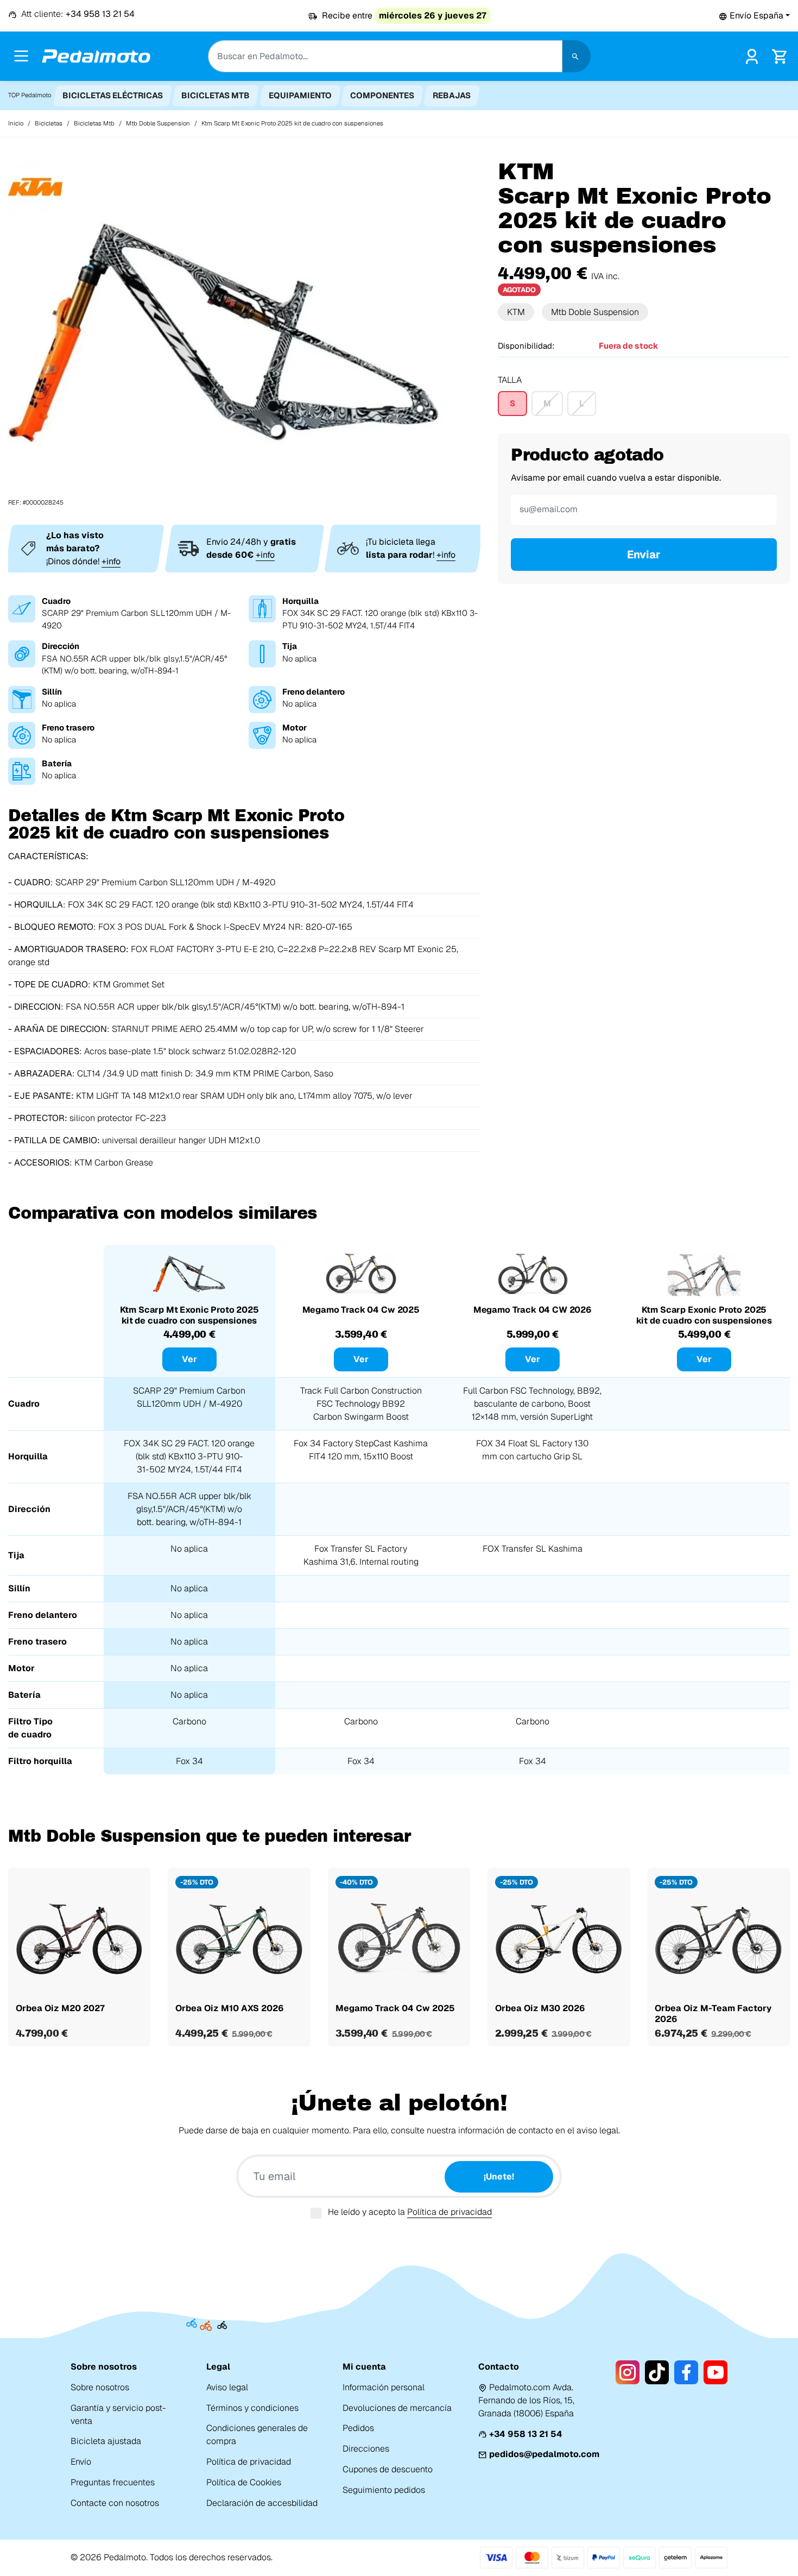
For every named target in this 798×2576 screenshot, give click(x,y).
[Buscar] (577, 56)
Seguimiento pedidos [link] (384, 2490)
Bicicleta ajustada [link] (106, 2441)
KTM (516, 312)
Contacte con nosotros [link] (115, 2503)
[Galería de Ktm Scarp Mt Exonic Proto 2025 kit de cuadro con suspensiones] (225, 333)
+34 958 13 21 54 (526, 2434)
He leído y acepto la (410, 2212)
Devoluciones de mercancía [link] (397, 2408)
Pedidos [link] (358, 2428)
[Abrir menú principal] (21, 56)
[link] (752, 55)
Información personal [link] (384, 2387)
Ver (189, 1359)
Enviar (644, 555)
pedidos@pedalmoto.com (544, 2454)
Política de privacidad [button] (449, 2212)
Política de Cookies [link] (244, 2482)
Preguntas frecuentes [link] (113, 2482)
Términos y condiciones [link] (252, 2408)
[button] (754, 15)
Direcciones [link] (366, 2449)
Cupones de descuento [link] (388, 2469)
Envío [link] (81, 2462)
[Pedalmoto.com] (96, 56)
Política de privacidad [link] (249, 2462)
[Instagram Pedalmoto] (628, 2372)
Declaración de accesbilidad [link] (262, 2503)
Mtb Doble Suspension (595, 312)
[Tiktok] (657, 2372)
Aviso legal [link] (227, 2387)
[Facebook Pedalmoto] (686, 2372)
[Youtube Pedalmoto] (715, 2372)
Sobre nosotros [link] (100, 2387)
